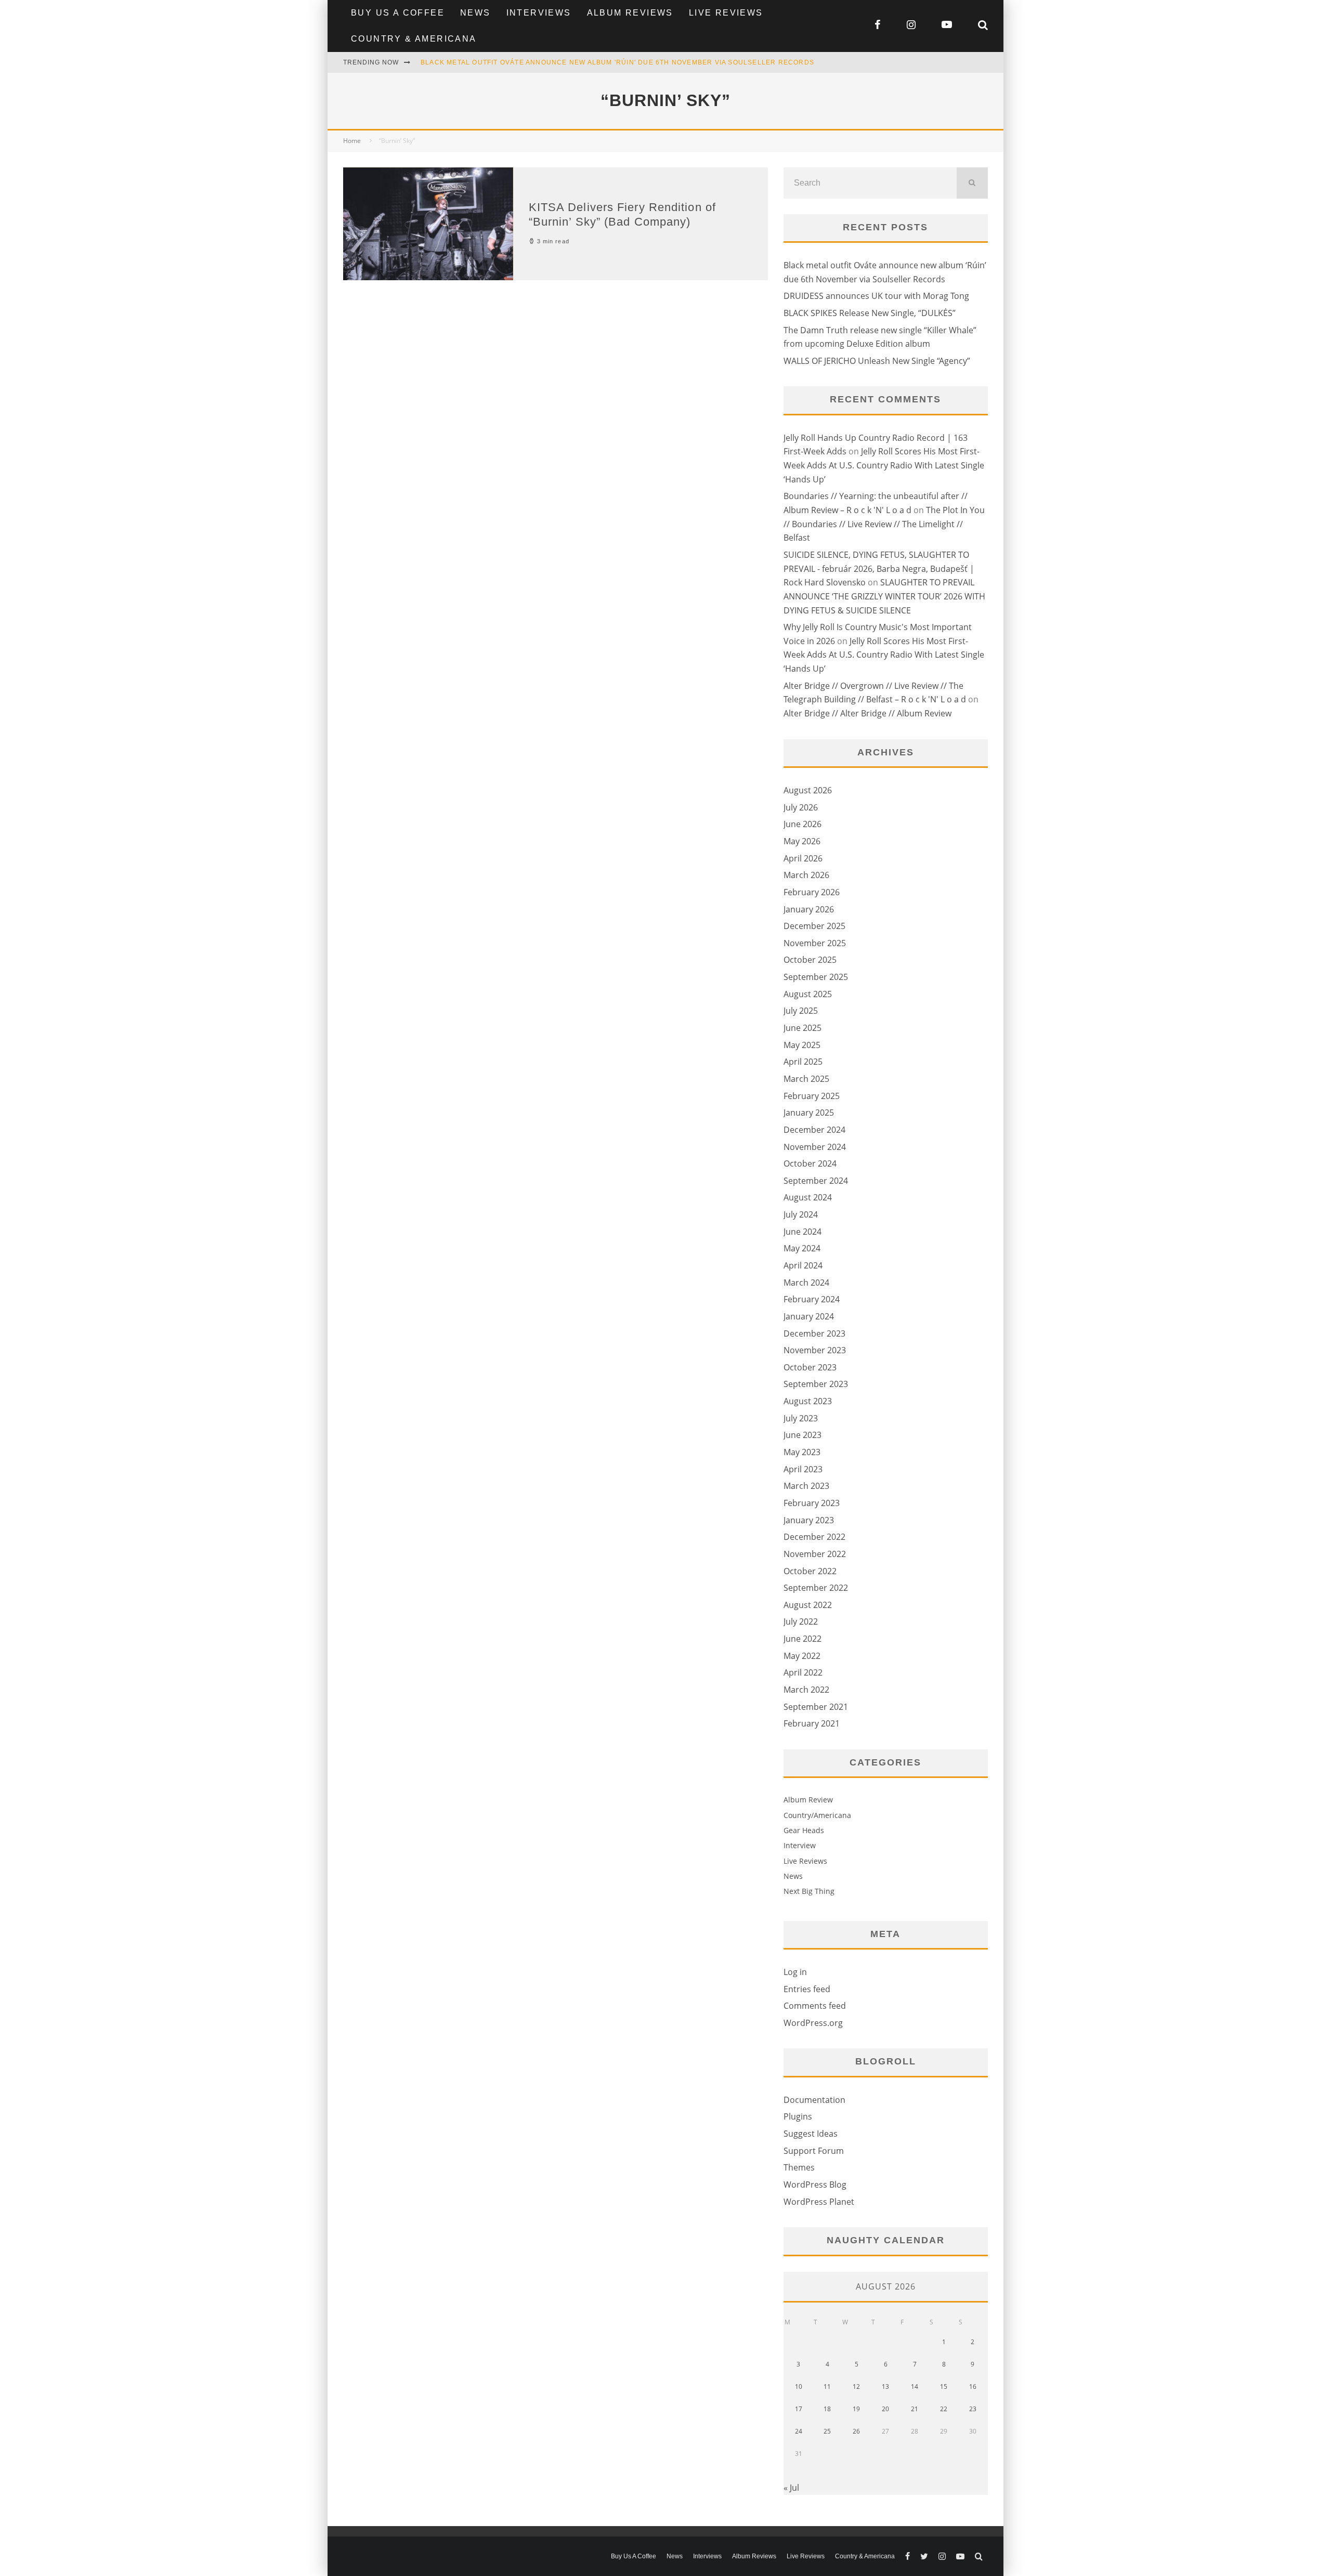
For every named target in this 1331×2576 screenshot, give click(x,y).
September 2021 (816, 1707)
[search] (972, 183)
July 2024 (801, 1214)
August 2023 (808, 1401)
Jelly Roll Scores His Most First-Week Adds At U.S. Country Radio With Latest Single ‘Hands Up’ (884, 465)
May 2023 (802, 1452)
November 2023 (815, 1350)
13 (885, 2387)
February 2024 (812, 1299)
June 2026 (802, 824)
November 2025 (815, 943)
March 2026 (806, 875)
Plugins (798, 2116)
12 (856, 2387)
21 (915, 2409)
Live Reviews (726, 13)
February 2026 (812, 892)
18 (827, 2409)
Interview (800, 1845)
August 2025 (808, 994)
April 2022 (803, 1672)
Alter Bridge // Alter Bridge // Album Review (867, 713)
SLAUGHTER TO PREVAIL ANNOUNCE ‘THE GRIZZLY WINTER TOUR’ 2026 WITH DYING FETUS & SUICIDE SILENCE (884, 596)
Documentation (814, 2100)
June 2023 (802, 1435)
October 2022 (810, 1571)
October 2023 (810, 1367)
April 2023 (803, 1469)
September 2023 (816, 1384)
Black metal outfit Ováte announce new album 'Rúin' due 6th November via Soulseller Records (617, 62)
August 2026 (808, 790)
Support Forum (814, 2151)
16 (973, 2387)
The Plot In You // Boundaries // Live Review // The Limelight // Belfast (884, 524)
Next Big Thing (809, 1891)
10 (799, 2387)
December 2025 (814, 926)
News (475, 13)
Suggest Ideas (811, 2134)
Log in (795, 1972)
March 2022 (806, 1690)
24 (799, 2431)
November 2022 (815, 1554)
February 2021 (812, 1723)
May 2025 (802, 1045)
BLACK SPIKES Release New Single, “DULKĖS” (870, 313)
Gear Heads (804, 1830)
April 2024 (803, 1265)
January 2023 (809, 1520)
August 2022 (808, 1605)
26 (856, 2431)
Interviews (539, 13)
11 (827, 2387)
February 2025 (812, 1096)
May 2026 (802, 841)
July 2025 (801, 1011)
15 (944, 2387)
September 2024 (816, 1181)
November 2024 (815, 1147)
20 (885, 2409)
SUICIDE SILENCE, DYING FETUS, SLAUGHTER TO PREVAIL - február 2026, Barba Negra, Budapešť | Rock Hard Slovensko (879, 568)
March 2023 (806, 1486)
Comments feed (815, 2006)
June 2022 (802, 1639)
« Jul (791, 2488)
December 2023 (814, 1333)
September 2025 (816, 977)
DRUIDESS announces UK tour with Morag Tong (876, 296)
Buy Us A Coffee (398, 13)
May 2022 (802, 1656)
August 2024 (808, 1197)
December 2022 (814, 1537)
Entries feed (807, 1989)
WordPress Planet (819, 2202)
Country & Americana (414, 39)
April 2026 (803, 858)
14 (915, 2387)
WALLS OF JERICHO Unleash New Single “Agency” (877, 361)
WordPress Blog (815, 2185)
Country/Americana (817, 1815)
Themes (799, 2167)
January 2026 (809, 909)
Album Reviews (630, 13)
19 (856, 2409)
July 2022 (801, 1622)
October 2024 (810, 1163)
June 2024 (802, 1232)
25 (827, 2431)
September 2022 (816, 1588)
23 (973, 2409)
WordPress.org (813, 2023)
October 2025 (810, 960)
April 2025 (803, 1062)
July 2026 (801, 807)
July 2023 (801, 1418)
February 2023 (812, 1503)
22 (944, 2409)
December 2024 (814, 1130)
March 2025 (806, 1079)
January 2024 (809, 1316)
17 (799, 2409)
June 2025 (802, 1028)
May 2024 (802, 1248)
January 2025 (809, 1113)
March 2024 (806, 1283)
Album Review (808, 1800)
